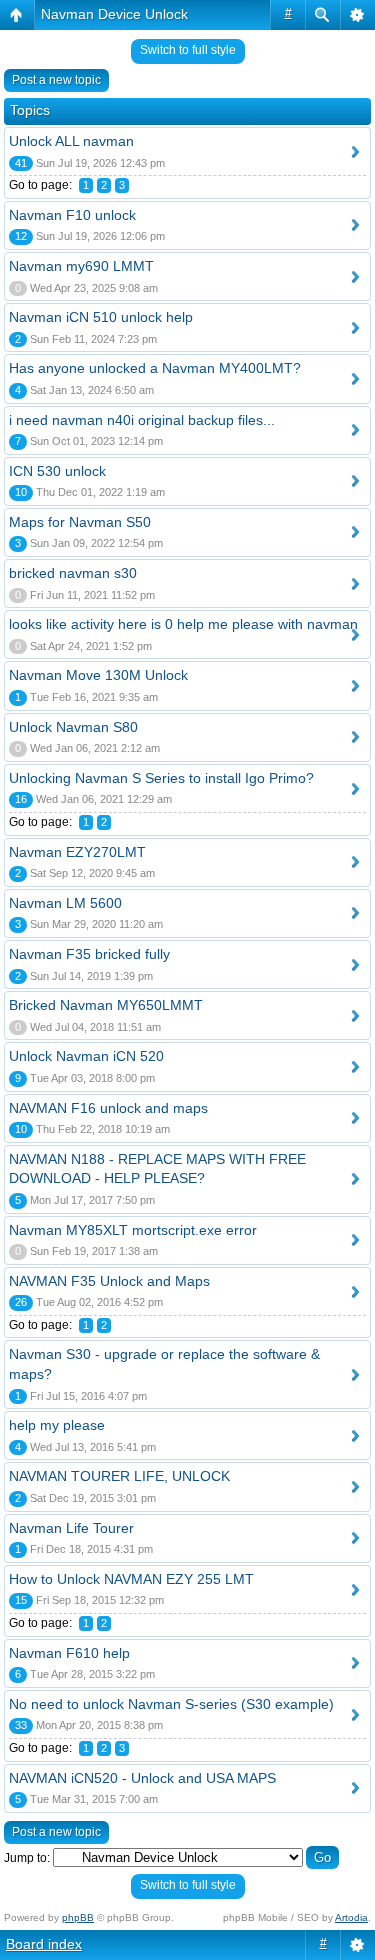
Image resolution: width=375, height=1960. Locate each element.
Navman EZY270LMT (77, 852)
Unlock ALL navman (71, 141)
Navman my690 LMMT (81, 266)
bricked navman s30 (73, 573)
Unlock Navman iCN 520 (86, 1056)
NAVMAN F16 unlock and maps (108, 1108)
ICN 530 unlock (57, 471)
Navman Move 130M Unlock (98, 675)
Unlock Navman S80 (73, 727)
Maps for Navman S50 (80, 522)
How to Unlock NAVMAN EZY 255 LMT (131, 1579)
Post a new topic (56, 80)
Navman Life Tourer (71, 1528)
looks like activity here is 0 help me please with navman (183, 624)
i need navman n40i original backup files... (142, 420)
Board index (44, 1944)
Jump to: (27, 1858)
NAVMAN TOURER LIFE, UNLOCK (119, 1476)
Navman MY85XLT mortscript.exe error (133, 1230)
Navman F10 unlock (72, 215)
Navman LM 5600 (65, 903)
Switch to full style (188, 50)
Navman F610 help (69, 1653)
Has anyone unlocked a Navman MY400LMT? (155, 368)
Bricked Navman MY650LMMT (106, 1005)
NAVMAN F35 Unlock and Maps (109, 1281)
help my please (57, 1425)
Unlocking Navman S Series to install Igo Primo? (161, 778)
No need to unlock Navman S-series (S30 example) (171, 1704)
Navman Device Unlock (114, 14)
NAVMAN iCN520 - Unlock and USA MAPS (142, 1778)
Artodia (351, 1917)
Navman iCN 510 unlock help (101, 317)
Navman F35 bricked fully (89, 954)
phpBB (78, 1917)
